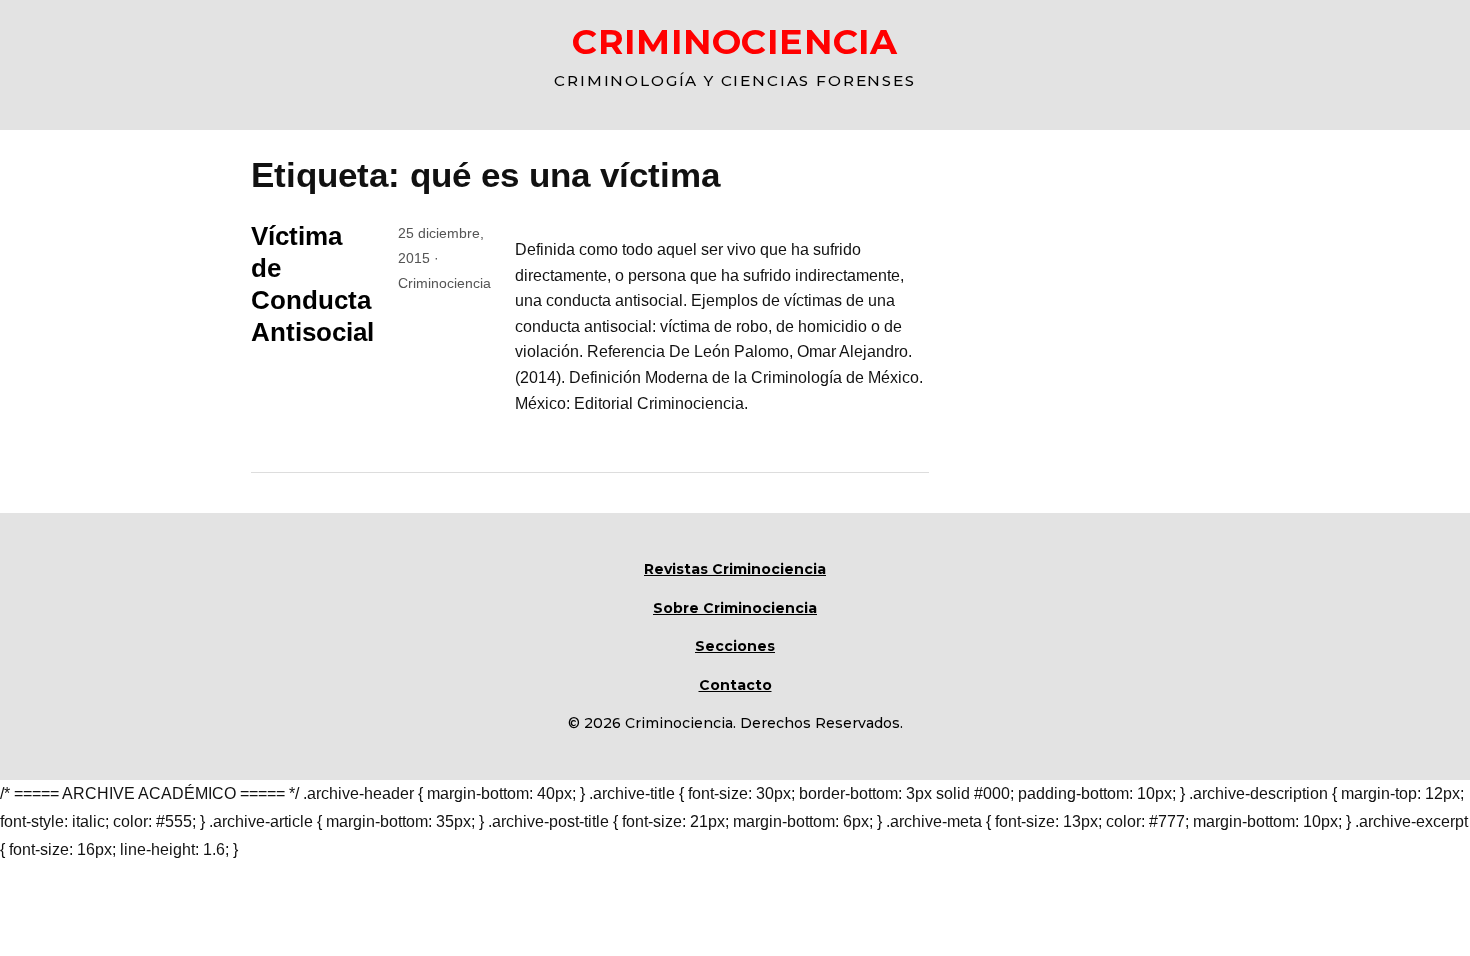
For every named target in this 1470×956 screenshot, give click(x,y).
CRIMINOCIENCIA (735, 41)
